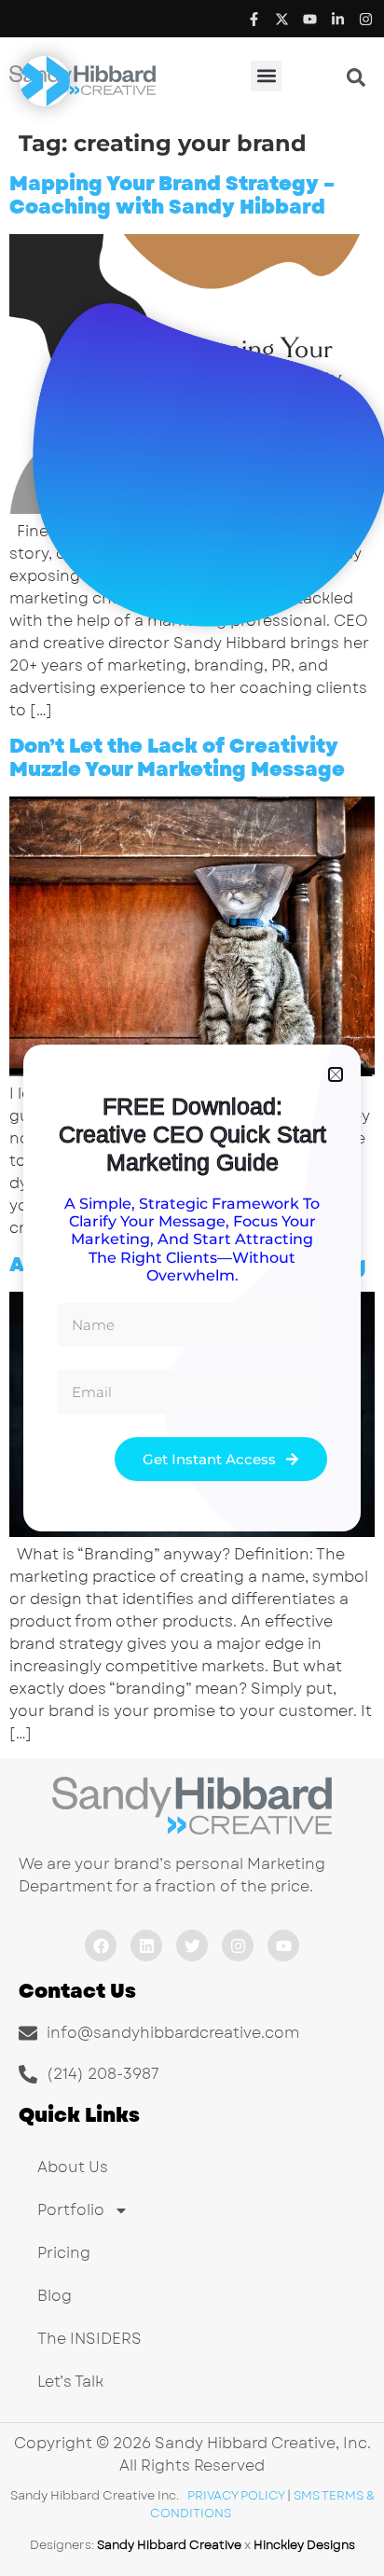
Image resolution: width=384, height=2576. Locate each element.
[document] (192, 1288)
